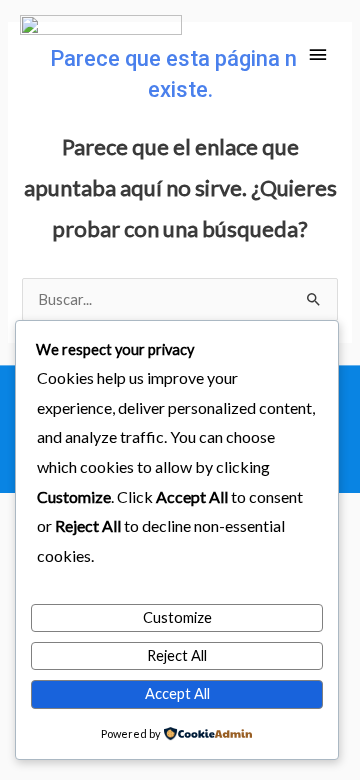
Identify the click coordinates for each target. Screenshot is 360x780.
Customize (177, 617)
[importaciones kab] (101, 55)
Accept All (177, 693)
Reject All (177, 655)
